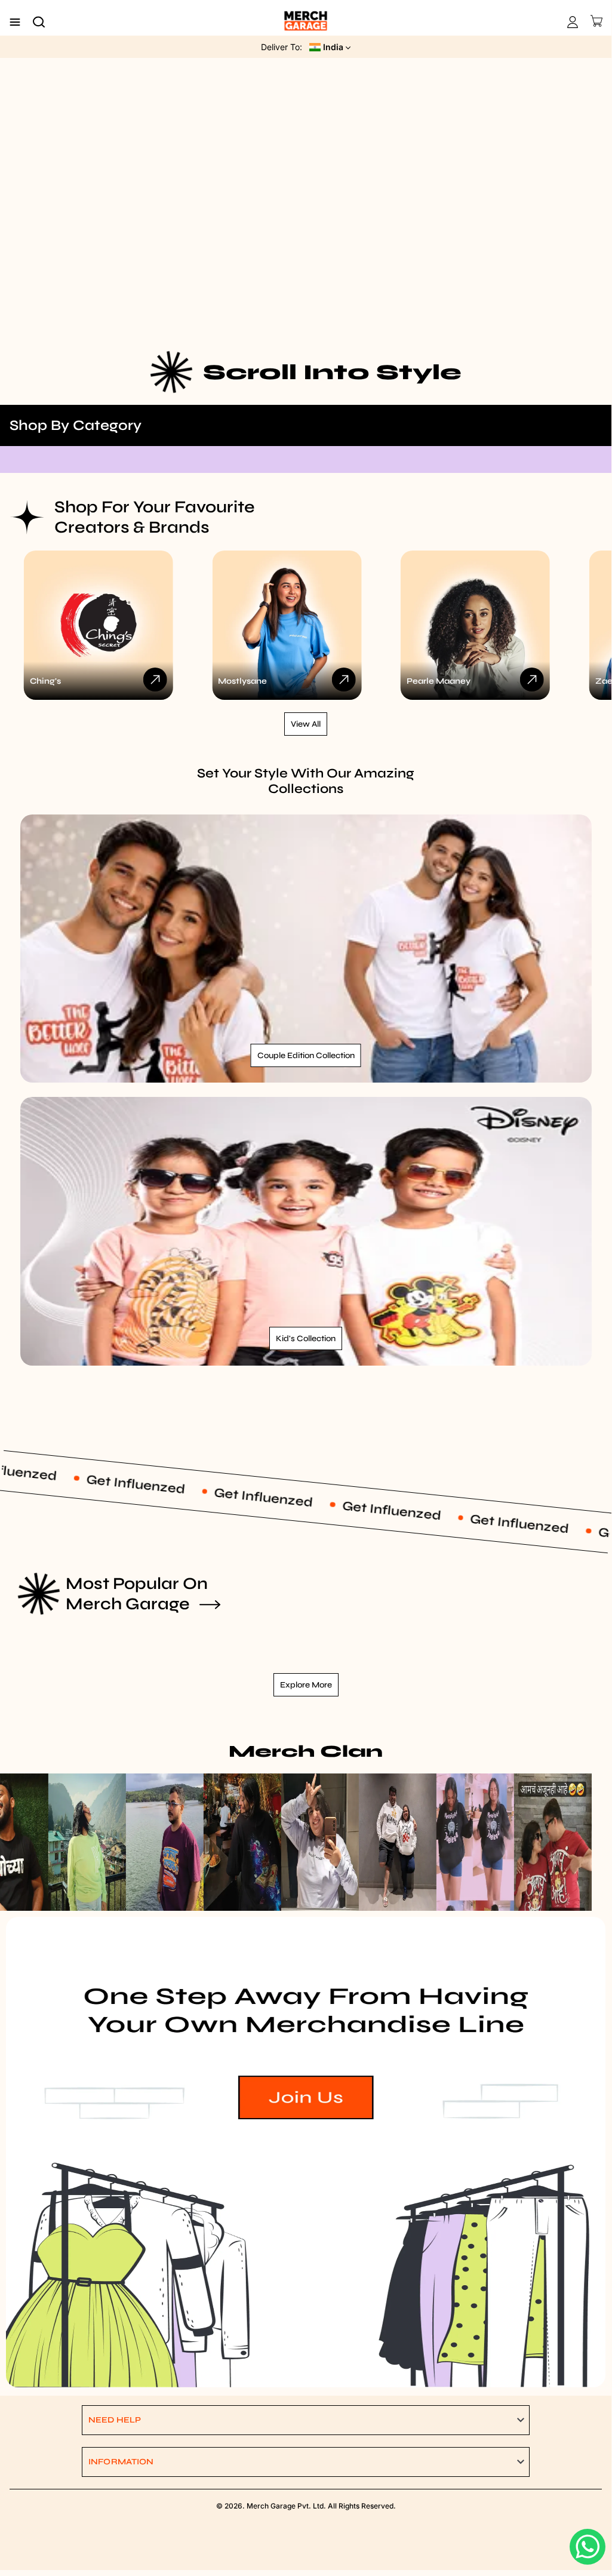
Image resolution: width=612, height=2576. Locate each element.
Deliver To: (282, 47)
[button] (306, 2420)
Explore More (306, 1685)
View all (306, 724)
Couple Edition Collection (306, 1055)
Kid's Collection (306, 1338)
